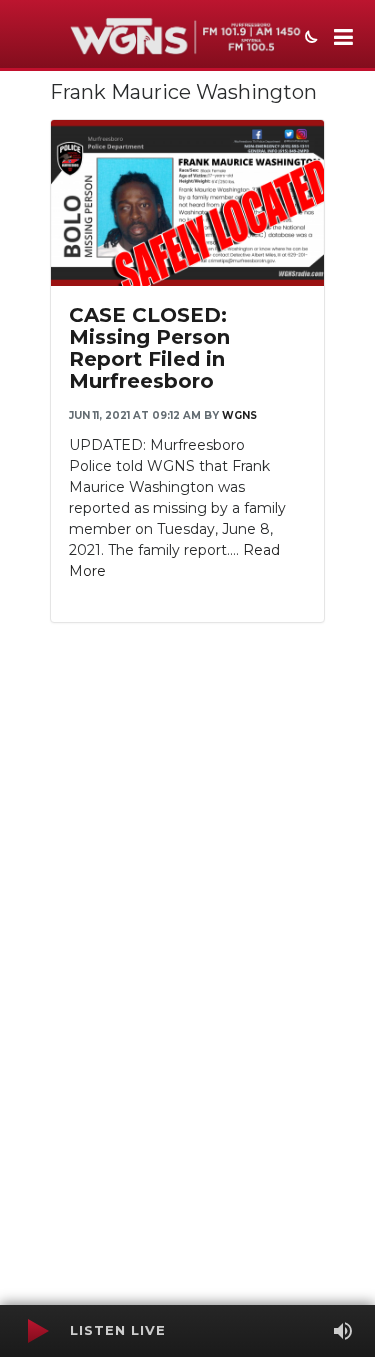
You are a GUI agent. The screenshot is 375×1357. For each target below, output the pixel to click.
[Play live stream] (37, 1331)
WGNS (239, 415)
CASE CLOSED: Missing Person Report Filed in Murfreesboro (149, 348)
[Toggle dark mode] (309, 39)
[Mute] (343, 1331)
